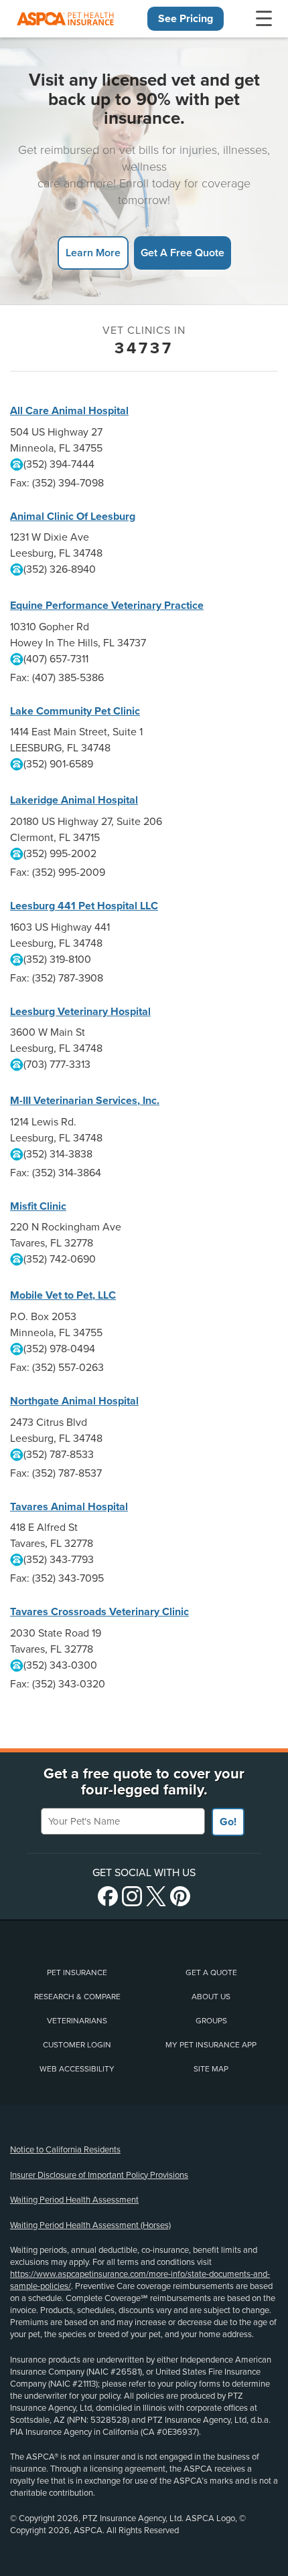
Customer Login (77, 2045)
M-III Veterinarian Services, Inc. (85, 1101)
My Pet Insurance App (211, 2045)
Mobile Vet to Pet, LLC (63, 1295)
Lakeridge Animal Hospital (74, 800)
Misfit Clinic (38, 1206)
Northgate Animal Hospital (74, 1401)
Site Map (211, 2069)
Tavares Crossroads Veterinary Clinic (99, 1612)
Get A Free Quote (183, 253)
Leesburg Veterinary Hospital (80, 1012)
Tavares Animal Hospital (69, 1507)
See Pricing (186, 19)
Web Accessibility (77, 2069)
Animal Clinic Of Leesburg (73, 517)
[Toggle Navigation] (264, 19)
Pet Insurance (77, 1972)
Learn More (93, 253)
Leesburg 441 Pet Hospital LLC (84, 906)
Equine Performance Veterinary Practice (107, 606)
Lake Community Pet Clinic (75, 711)
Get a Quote (211, 1972)
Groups (211, 2021)
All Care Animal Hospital (69, 411)
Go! (228, 1822)
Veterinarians (77, 2021)
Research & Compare (77, 1997)
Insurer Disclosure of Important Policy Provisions (99, 2175)
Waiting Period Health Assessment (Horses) (90, 2225)
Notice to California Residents (65, 2150)
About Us (211, 1997)
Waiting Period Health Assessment (74, 2200)
